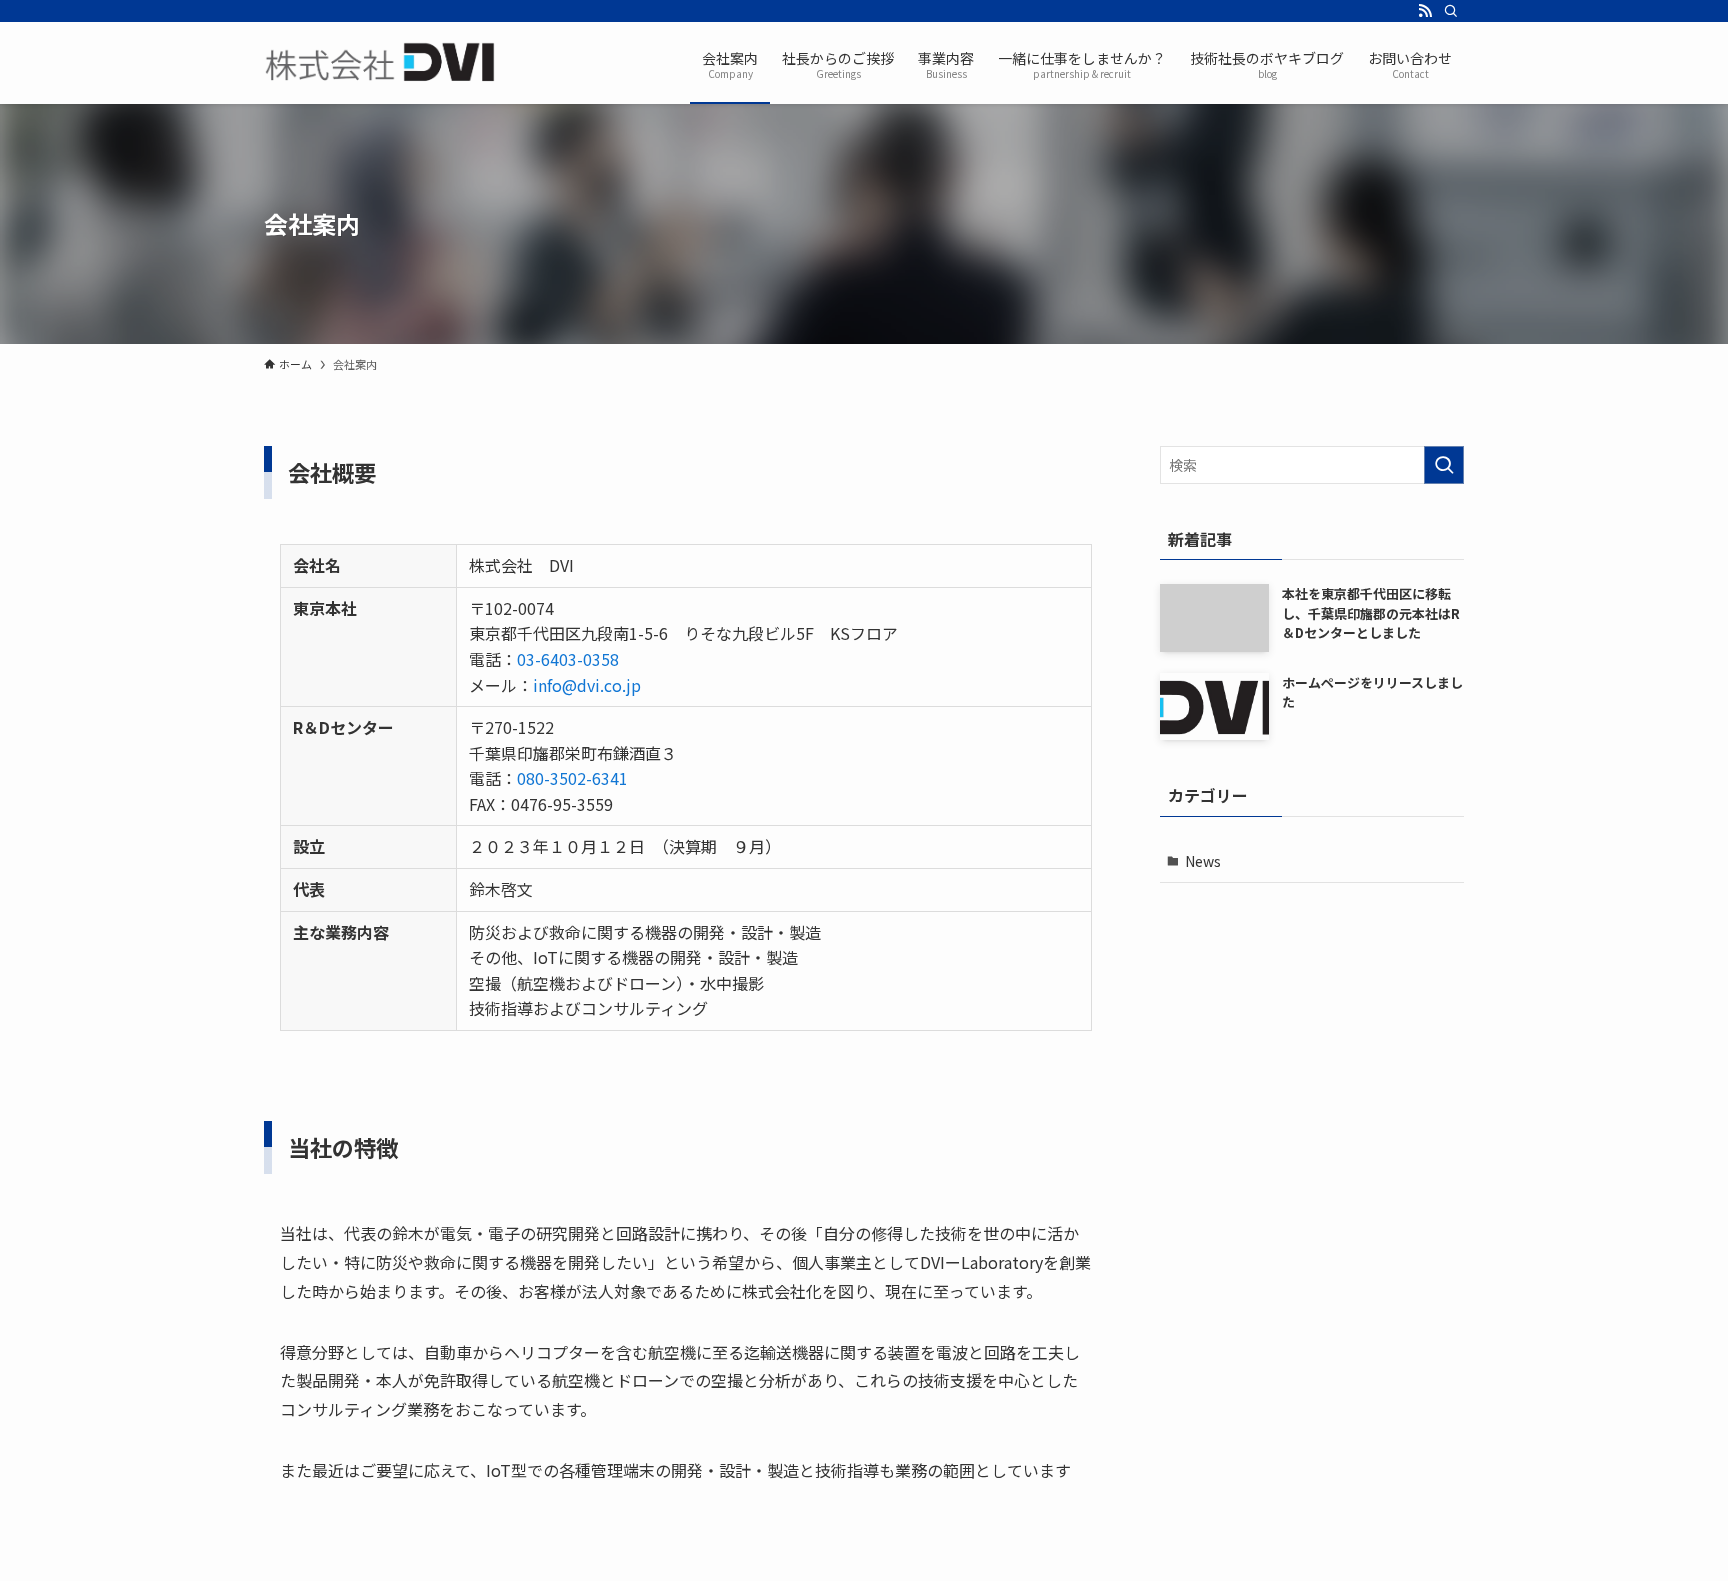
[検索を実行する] (1444, 465)
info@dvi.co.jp (587, 685)
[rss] (1425, 11)
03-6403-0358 (568, 659)
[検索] (1451, 11)
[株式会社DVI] (381, 63)
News (1203, 861)
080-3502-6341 (572, 778)
